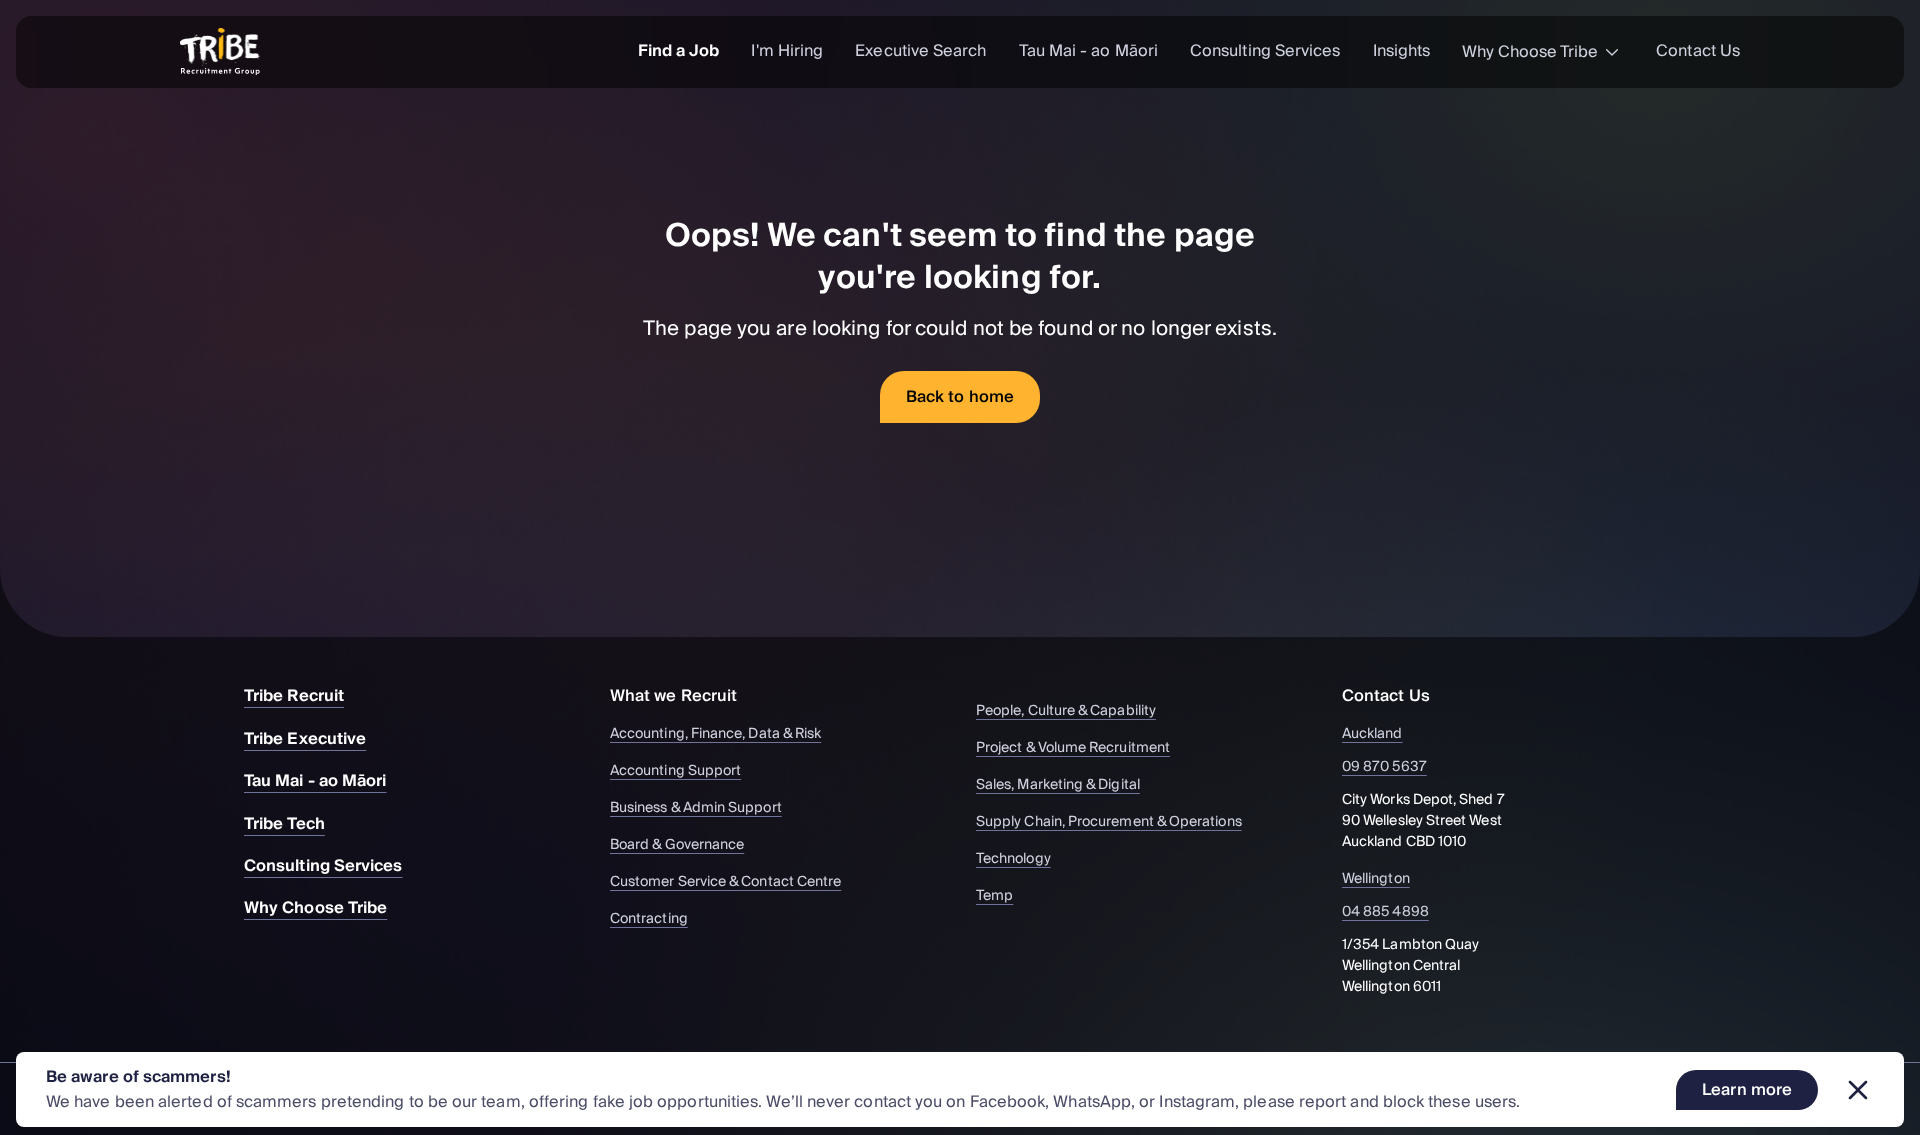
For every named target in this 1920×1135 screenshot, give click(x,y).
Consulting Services (1265, 51)
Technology (1013, 859)
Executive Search (920, 51)
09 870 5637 (1384, 767)
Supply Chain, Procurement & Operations (1109, 822)
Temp (994, 896)
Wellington (1376, 879)
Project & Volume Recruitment (1073, 748)
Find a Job (679, 51)
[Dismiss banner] (1858, 1090)
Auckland (1372, 734)
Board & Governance (677, 845)
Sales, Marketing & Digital (1058, 785)
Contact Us (1698, 51)
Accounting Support (675, 771)
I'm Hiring (787, 51)
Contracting (649, 919)
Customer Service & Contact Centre (725, 882)
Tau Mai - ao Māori (1088, 51)
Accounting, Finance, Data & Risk (715, 734)
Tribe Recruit (294, 696)
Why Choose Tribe (1530, 52)
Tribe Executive (305, 739)
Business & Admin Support (696, 808)
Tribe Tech (284, 824)
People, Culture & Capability (1066, 711)
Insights (1402, 51)
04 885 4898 (1385, 912)
